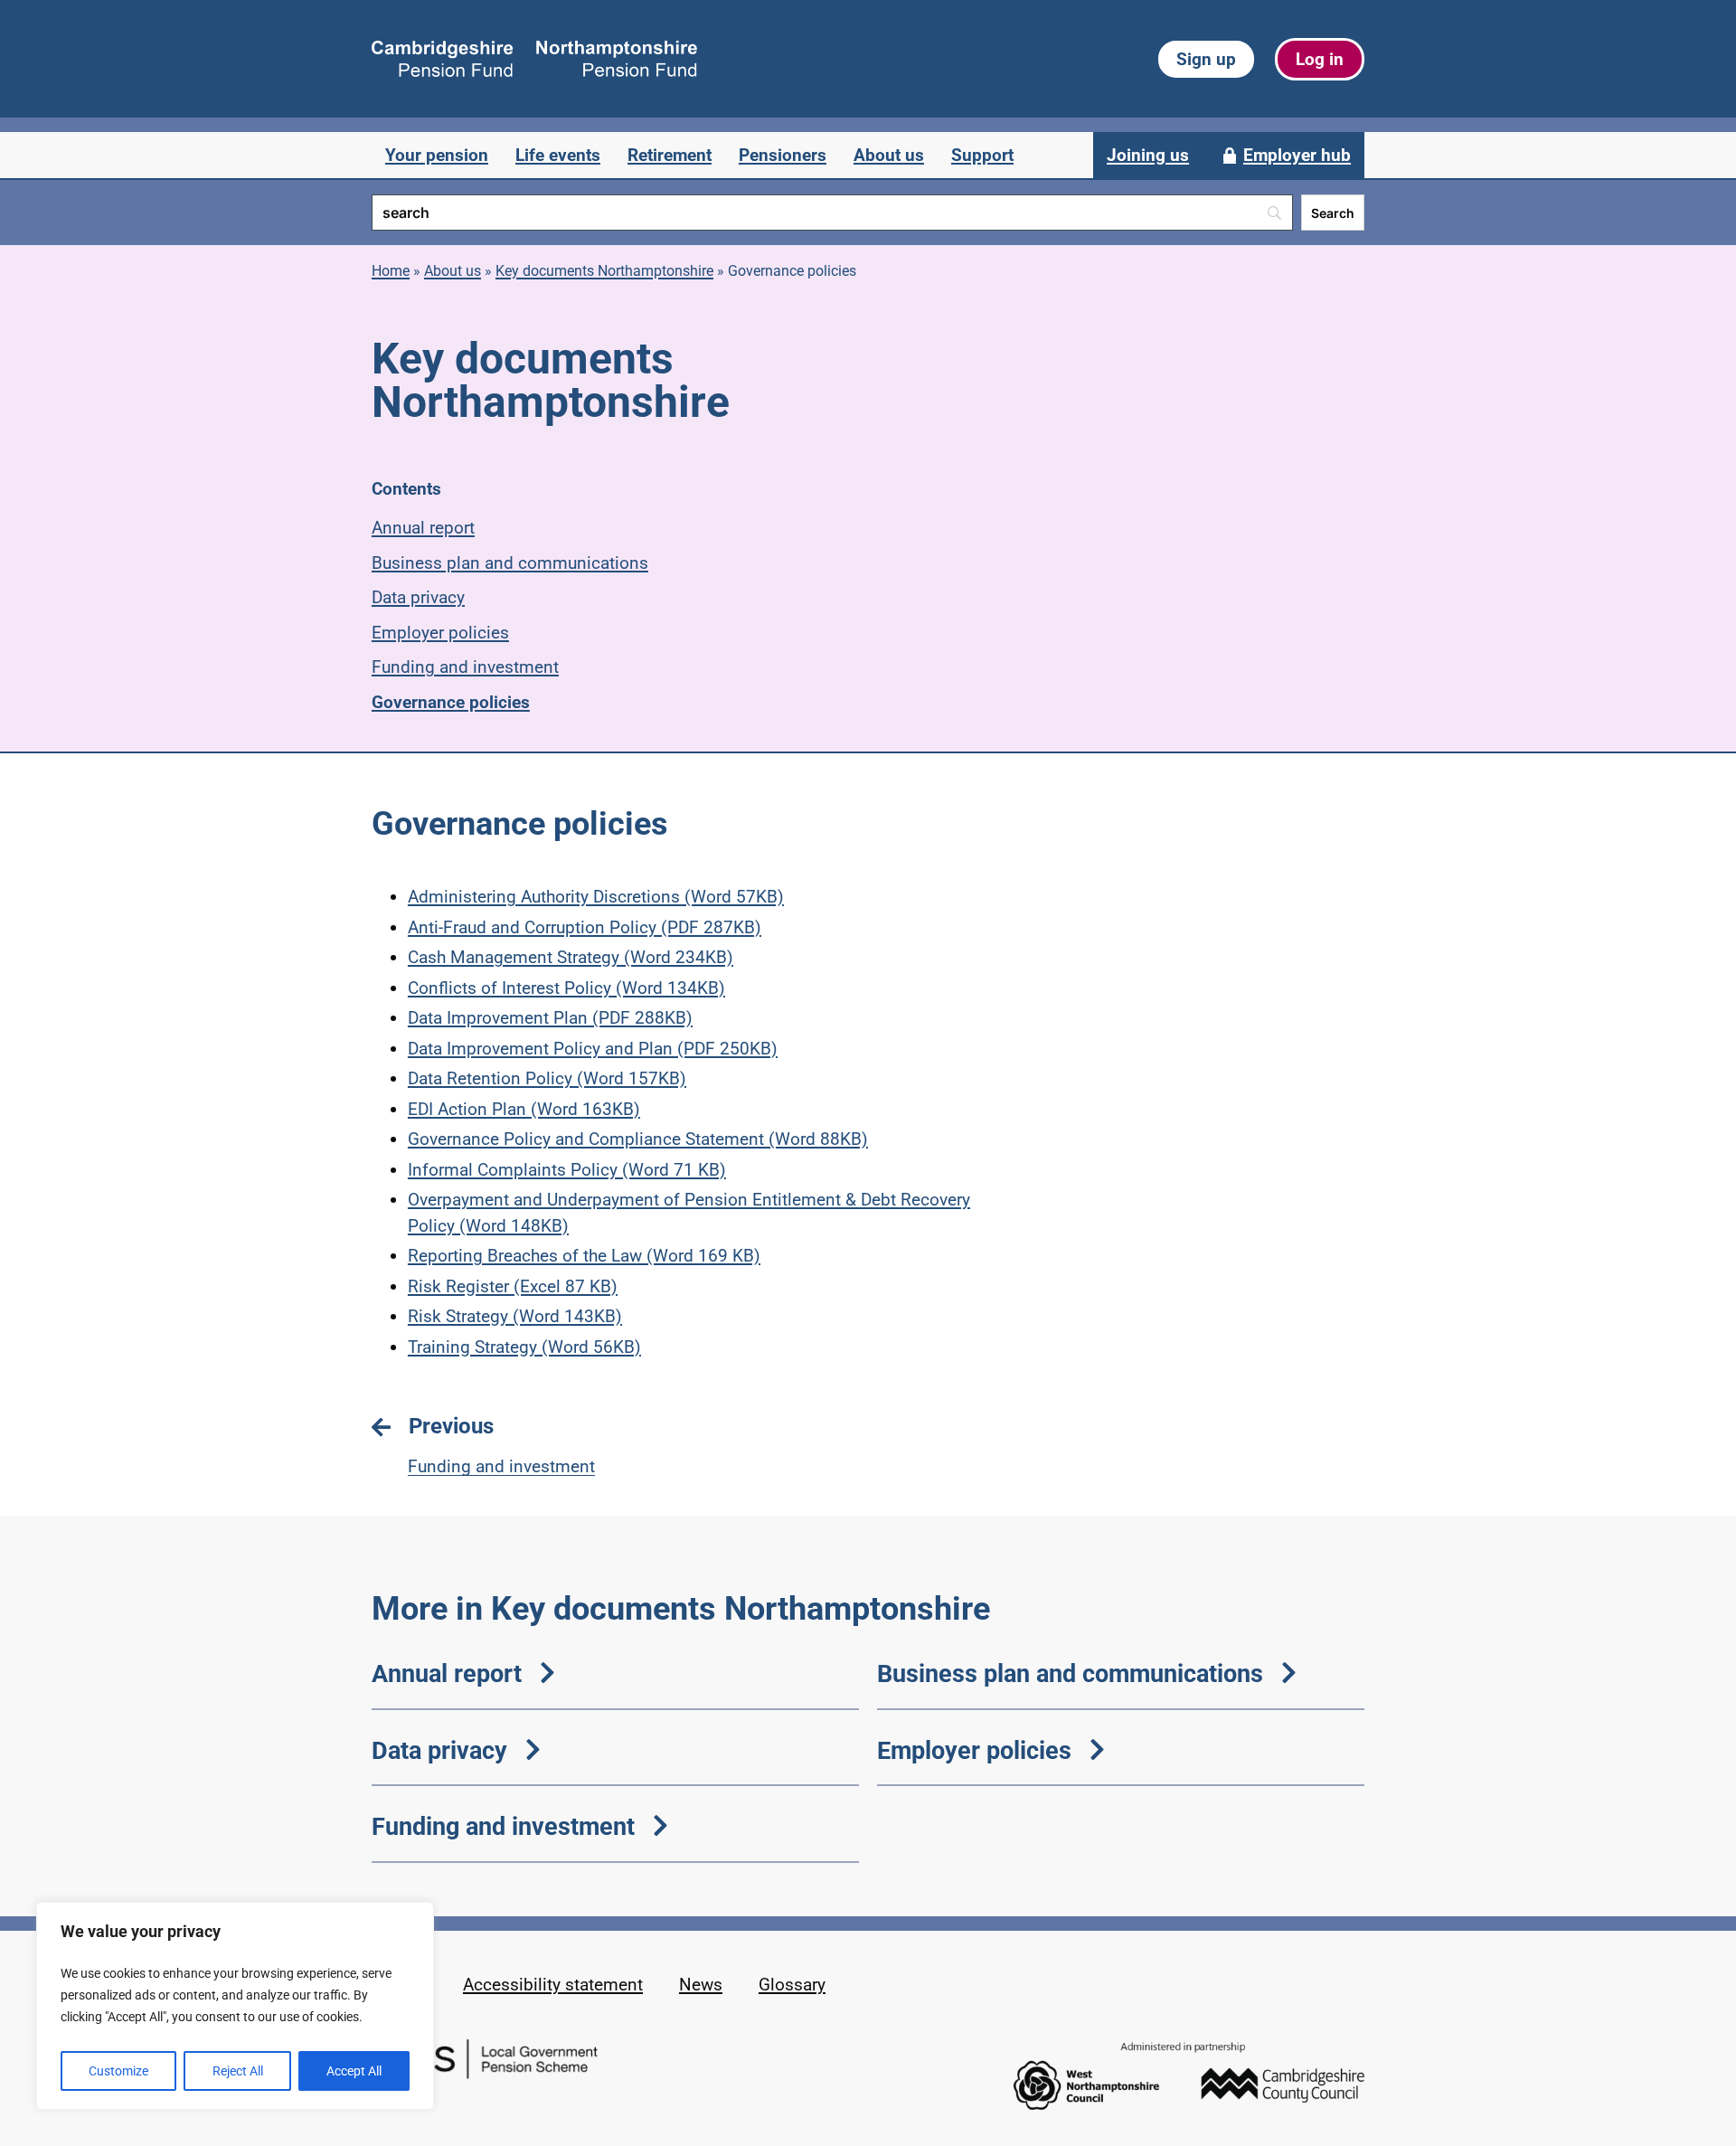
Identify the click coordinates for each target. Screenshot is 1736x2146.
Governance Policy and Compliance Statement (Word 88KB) (638, 1139)
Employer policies (440, 633)
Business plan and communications (510, 563)
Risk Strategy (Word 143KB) (515, 1316)
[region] (235, 2006)
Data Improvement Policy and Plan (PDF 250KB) (593, 1049)
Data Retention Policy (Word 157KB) (547, 1078)
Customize (118, 2071)
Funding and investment (465, 667)
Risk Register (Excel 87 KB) (513, 1286)
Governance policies (451, 702)
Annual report (423, 528)
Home (391, 271)
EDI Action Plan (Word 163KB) (524, 1109)
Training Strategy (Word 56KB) (524, 1347)
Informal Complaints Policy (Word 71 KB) (567, 1170)
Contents (406, 489)
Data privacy (418, 597)
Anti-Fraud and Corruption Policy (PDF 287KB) (585, 927)
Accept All (354, 2071)
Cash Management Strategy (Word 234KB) (571, 957)
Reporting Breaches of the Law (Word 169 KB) (584, 1256)
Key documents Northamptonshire (604, 271)
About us (453, 271)
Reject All (238, 2071)
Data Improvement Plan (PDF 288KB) (550, 1018)
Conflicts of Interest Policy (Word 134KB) (566, 988)
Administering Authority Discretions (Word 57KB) (596, 897)
